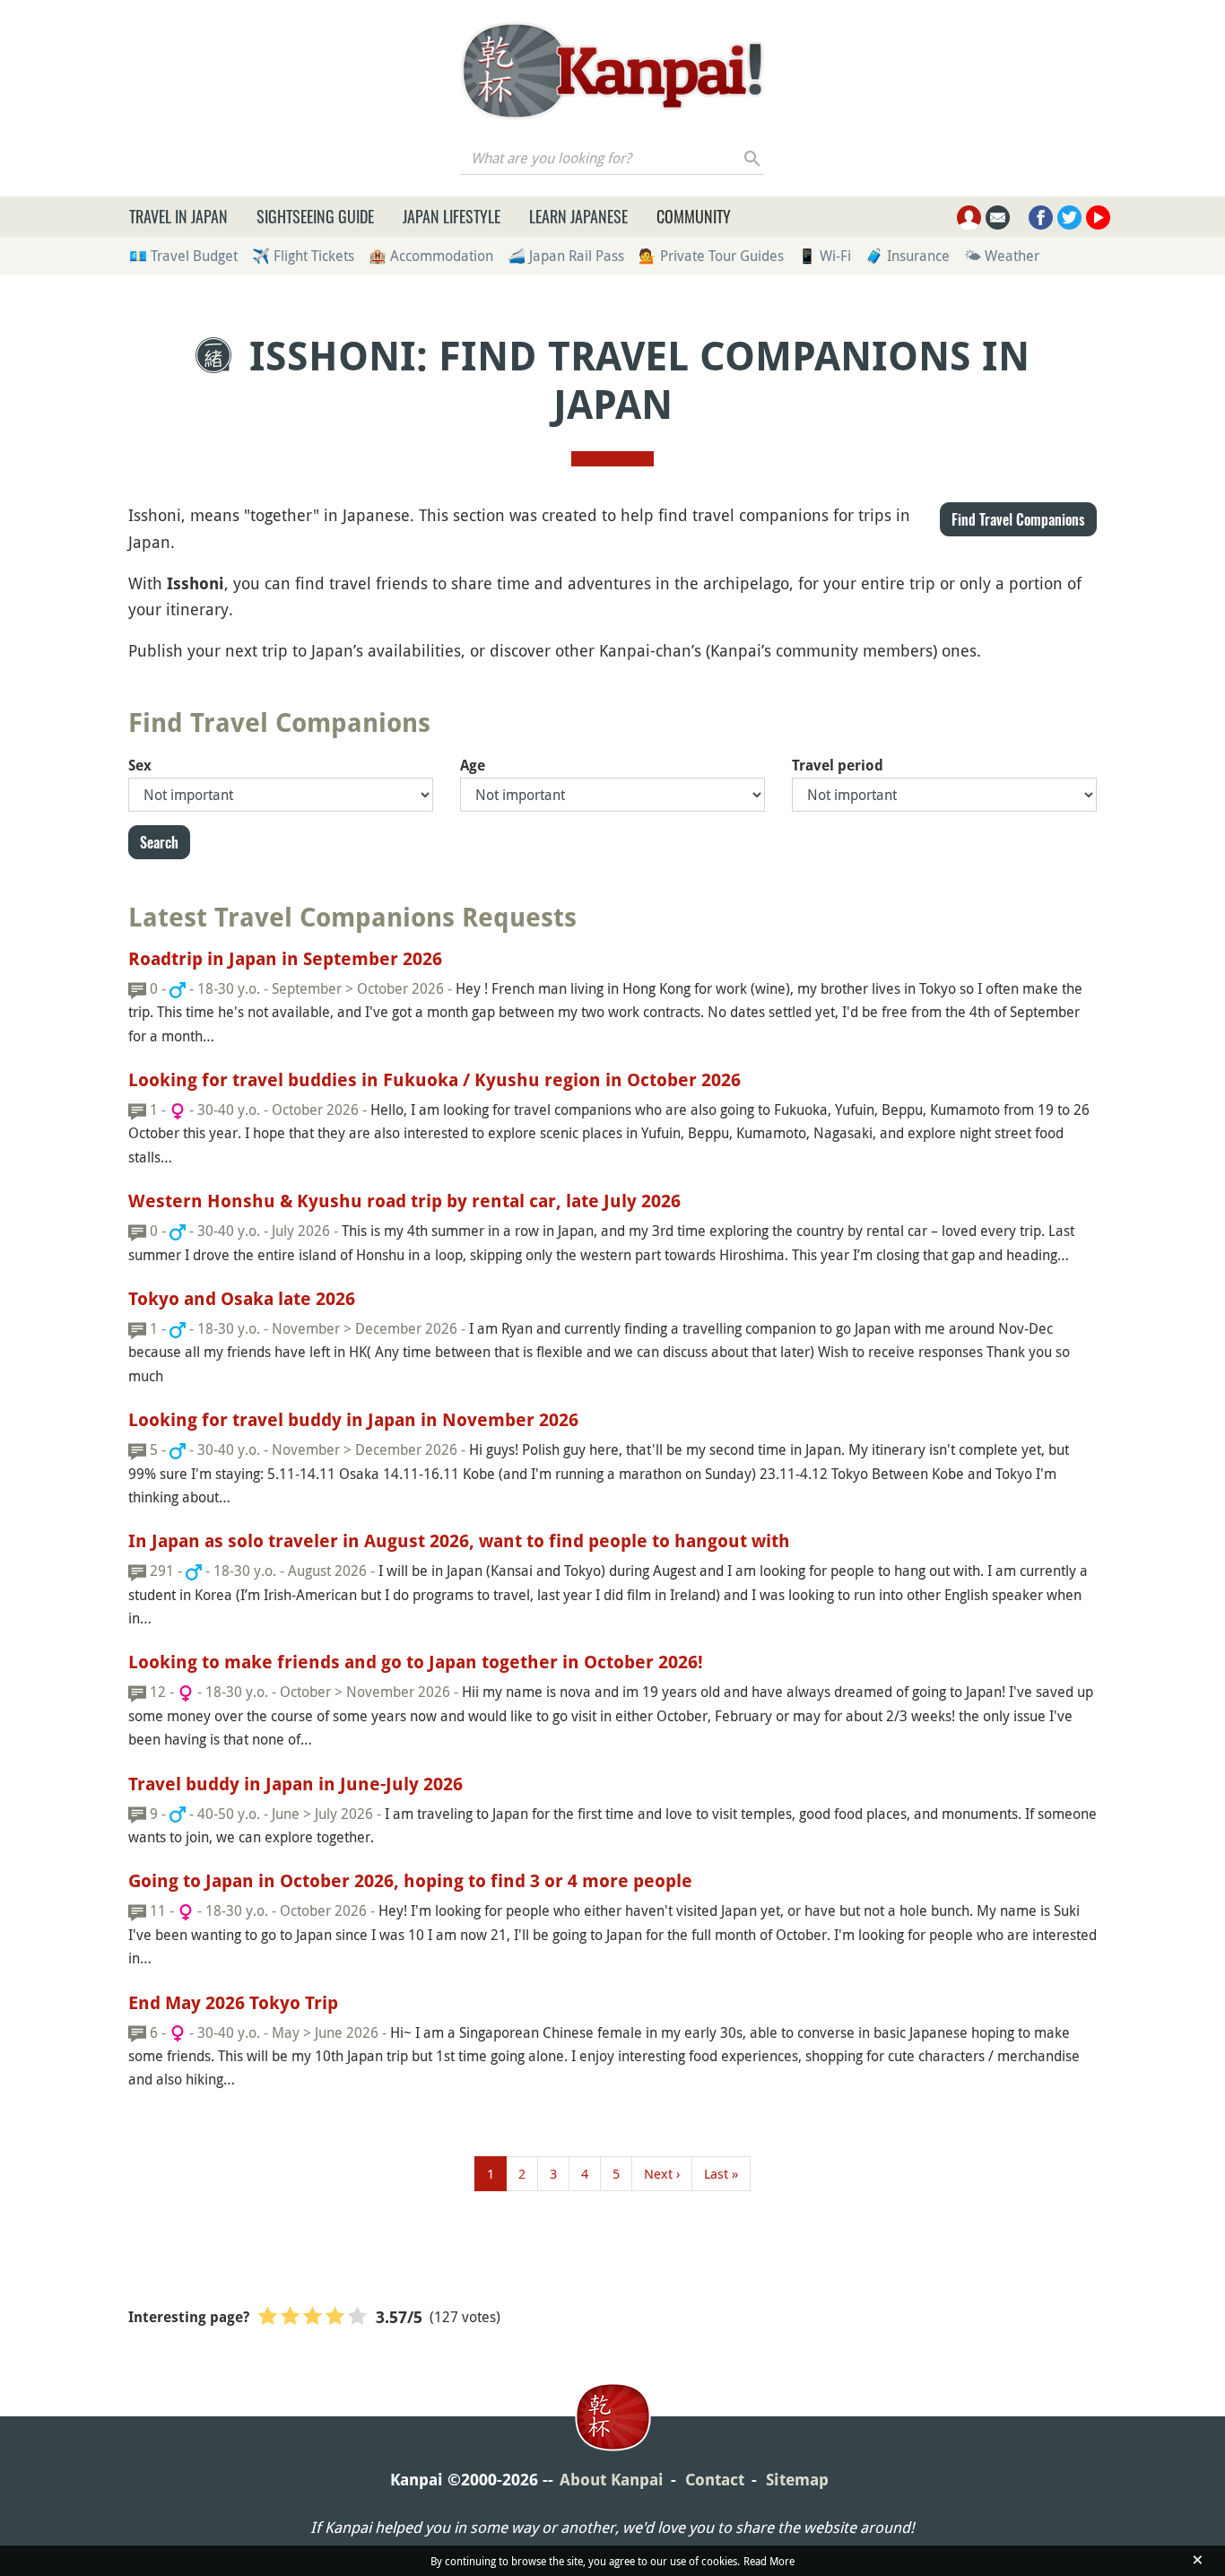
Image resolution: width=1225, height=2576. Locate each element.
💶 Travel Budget (183, 256)
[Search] (753, 158)
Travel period (838, 766)
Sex (140, 766)
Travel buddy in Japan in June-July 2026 (295, 1784)
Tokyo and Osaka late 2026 (242, 1299)
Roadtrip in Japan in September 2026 (285, 959)
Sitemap (797, 2480)
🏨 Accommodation (431, 256)
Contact (715, 2480)
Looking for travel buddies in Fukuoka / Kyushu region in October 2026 (434, 1080)
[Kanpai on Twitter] (1069, 218)
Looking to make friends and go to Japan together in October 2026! (416, 1662)
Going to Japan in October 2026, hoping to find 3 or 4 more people (410, 1881)
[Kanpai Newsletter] (998, 218)
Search (159, 842)
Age (473, 766)
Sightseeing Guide (315, 216)
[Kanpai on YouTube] (1098, 218)
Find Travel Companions (1018, 519)
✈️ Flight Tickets (303, 256)
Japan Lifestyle (452, 216)
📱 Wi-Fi (825, 256)
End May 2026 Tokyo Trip (233, 2003)
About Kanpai (612, 2480)
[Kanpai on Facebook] (1041, 218)
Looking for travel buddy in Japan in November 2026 (353, 1420)
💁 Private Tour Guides (711, 256)
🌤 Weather (1002, 256)
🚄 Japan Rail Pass (566, 256)
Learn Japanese (578, 216)
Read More (769, 2561)
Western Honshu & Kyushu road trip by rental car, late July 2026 (404, 1201)
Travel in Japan (178, 216)
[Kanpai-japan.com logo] (612, 71)
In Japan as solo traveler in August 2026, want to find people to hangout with (459, 1541)
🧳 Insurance (908, 256)
